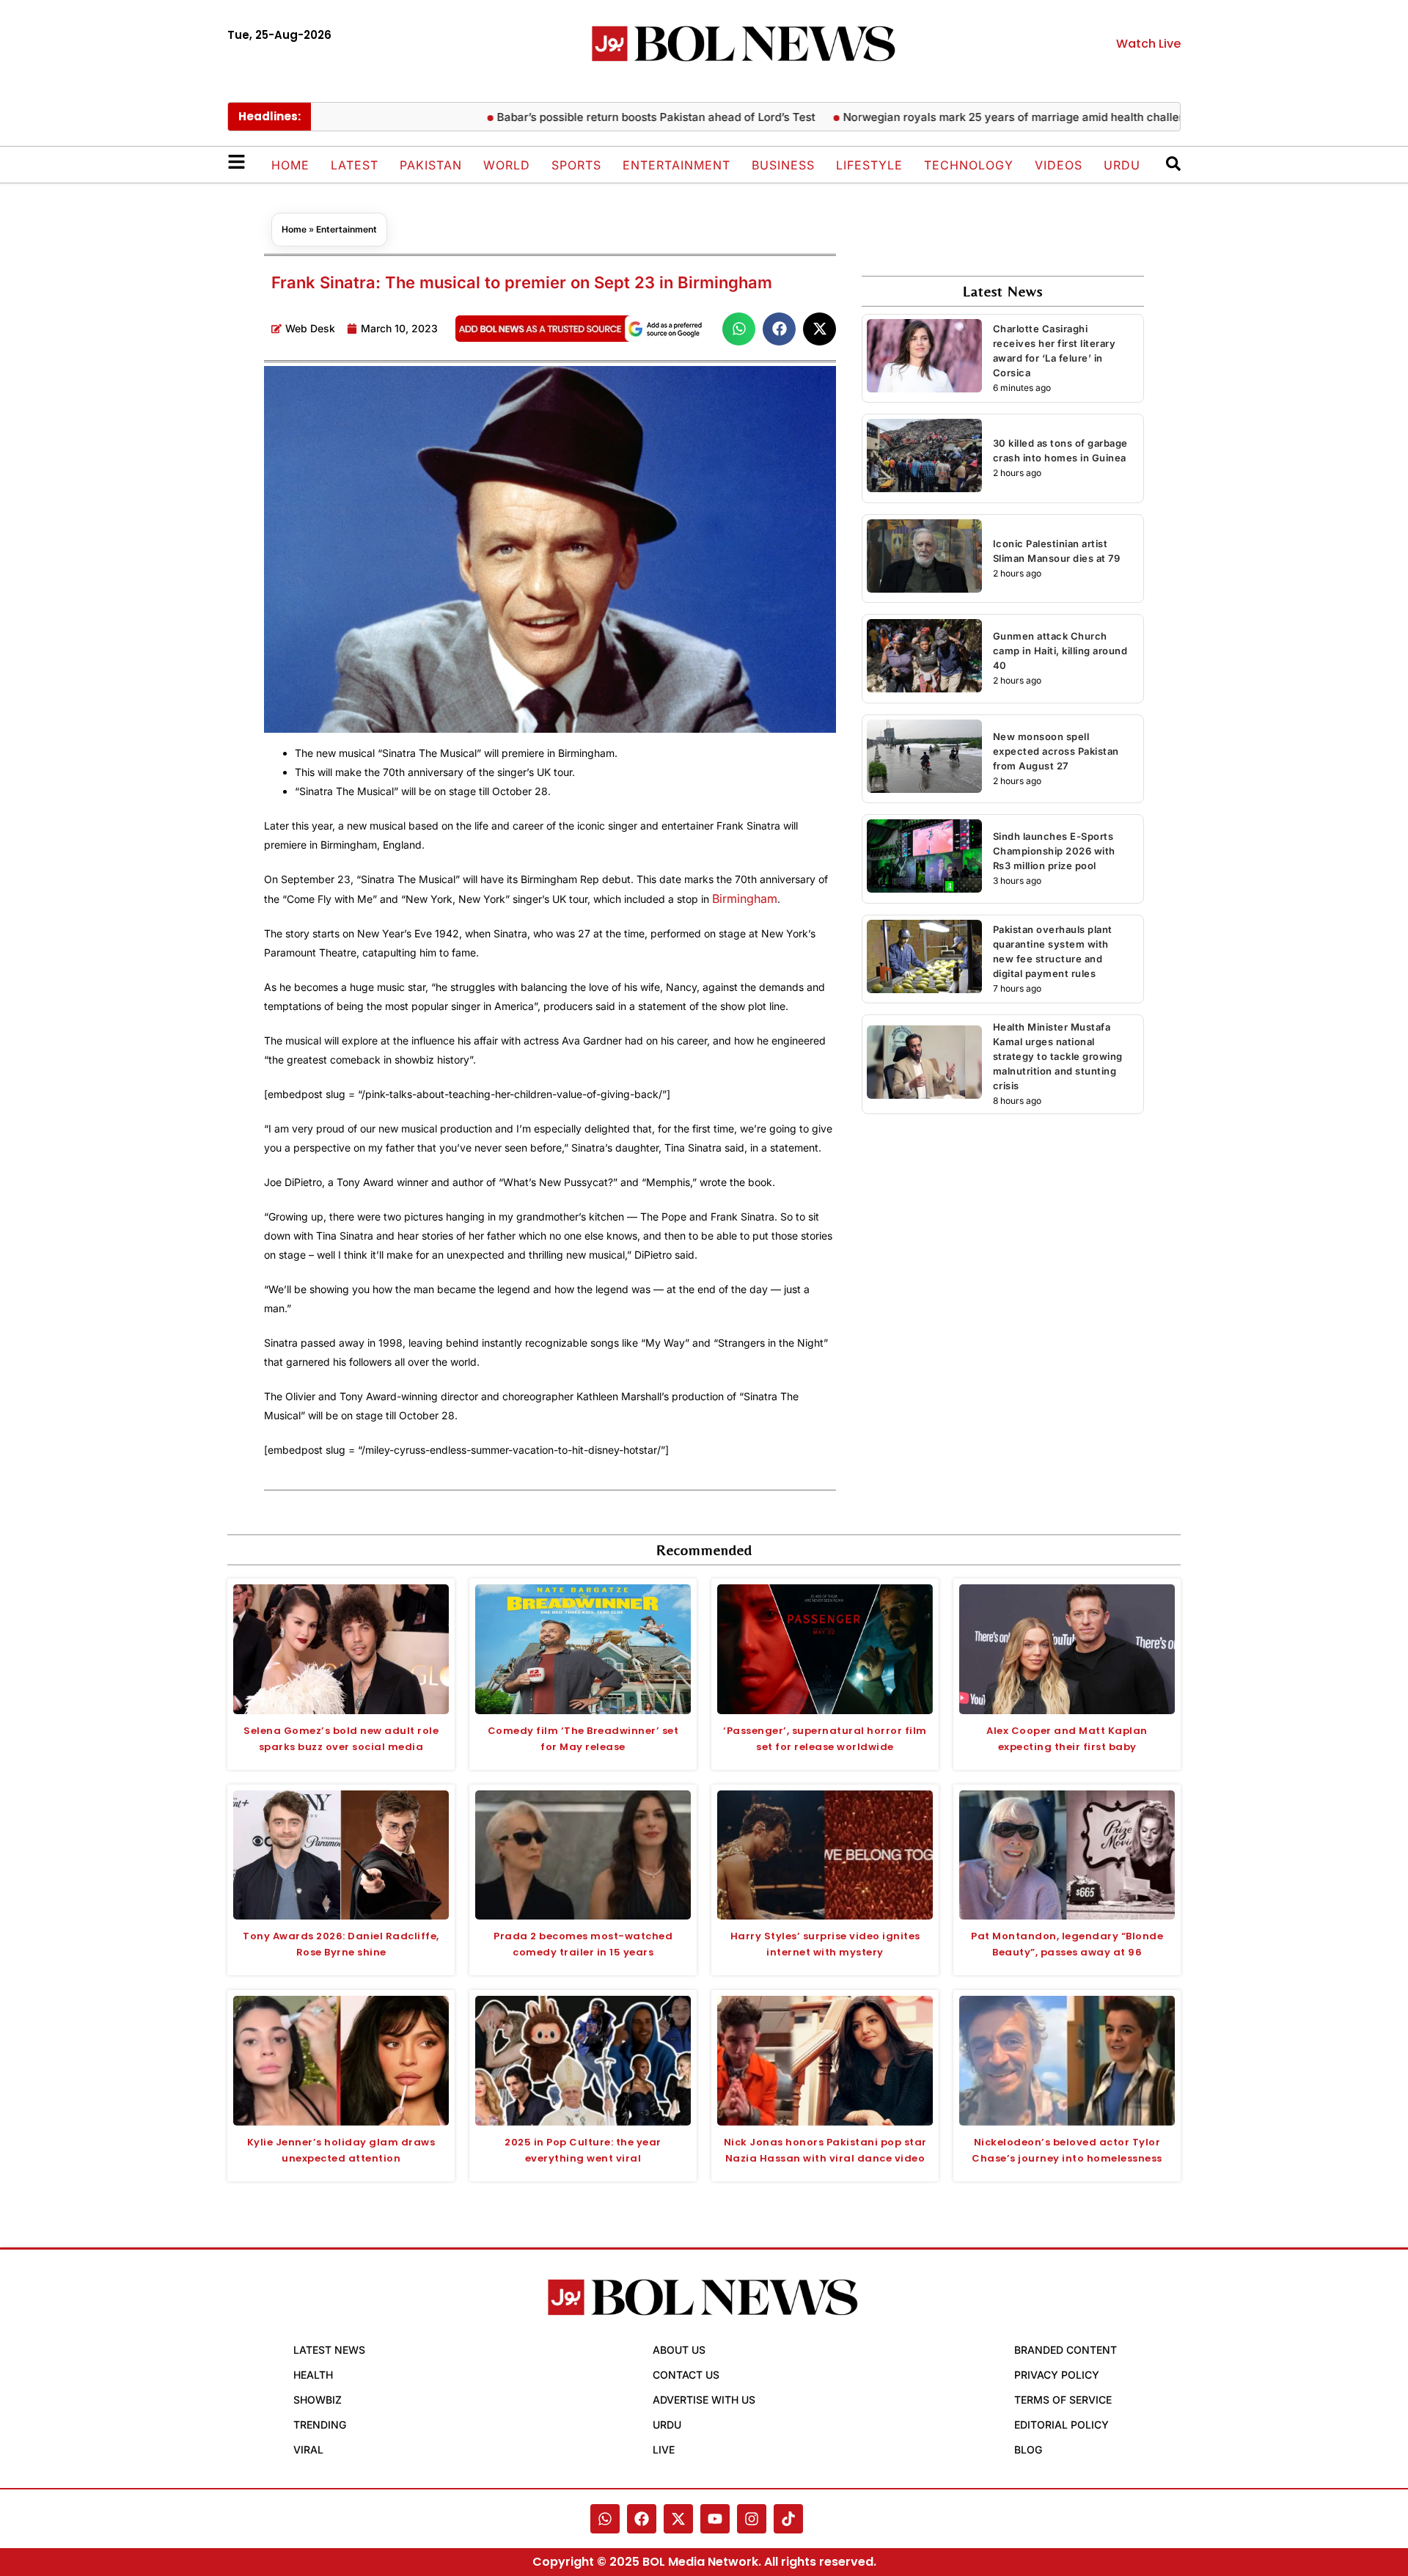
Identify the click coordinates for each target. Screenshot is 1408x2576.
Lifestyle (869, 165)
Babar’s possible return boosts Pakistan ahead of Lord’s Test (606, 117)
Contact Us (686, 2375)
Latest (355, 165)
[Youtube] (715, 2519)
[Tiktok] (788, 2519)
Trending (320, 2425)
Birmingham (745, 899)
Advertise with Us (704, 2400)
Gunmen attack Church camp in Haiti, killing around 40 (1060, 651)
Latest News (329, 2350)
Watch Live (1148, 44)
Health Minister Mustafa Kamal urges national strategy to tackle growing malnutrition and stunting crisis (1058, 1056)
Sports (576, 165)
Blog (1028, 2449)
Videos (1059, 165)
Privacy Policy (1057, 2375)
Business (783, 165)
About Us (679, 2350)
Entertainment (676, 165)
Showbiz (318, 2400)
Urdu (1122, 165)
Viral (308, 2449)
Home (290, 165)
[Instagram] (752, 2519)
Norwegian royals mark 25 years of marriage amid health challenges (973, 117)
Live (664, 2449)
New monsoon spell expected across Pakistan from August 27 (1056, 751)
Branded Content (1066, 2350)
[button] (739, 329)
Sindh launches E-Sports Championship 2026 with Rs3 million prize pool (1054, 851)
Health (313, 2375)
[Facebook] (642, 2519)
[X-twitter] (678, 2519)
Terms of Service (1063, 2400)
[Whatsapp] (605, 2519)
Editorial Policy (1061, 2425)
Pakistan (431, 165)
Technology (969, 165)
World (507, 165)
